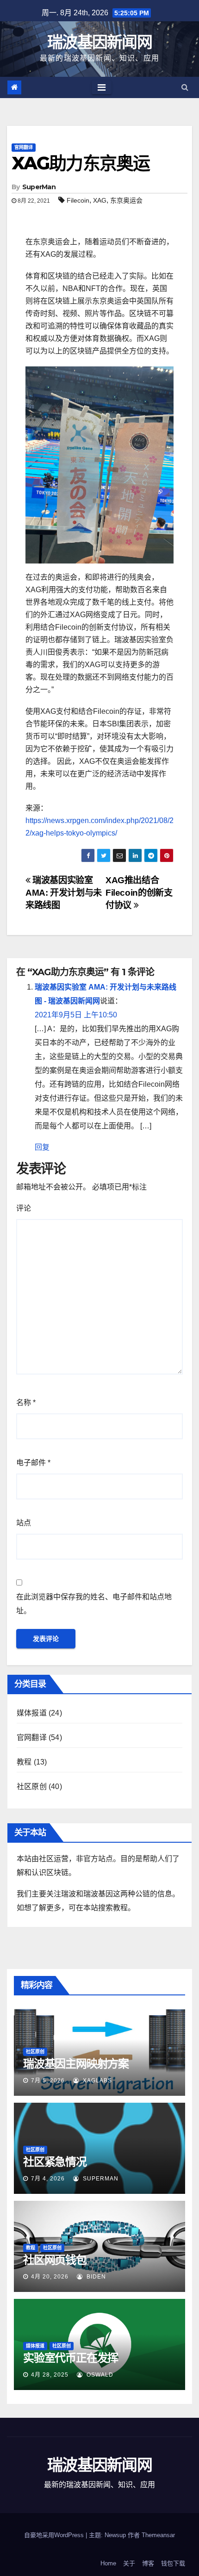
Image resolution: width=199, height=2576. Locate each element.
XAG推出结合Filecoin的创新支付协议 (139, 893)
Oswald (99, 2375)
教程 (24, 1762)
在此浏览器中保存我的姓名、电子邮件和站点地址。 (94, 1604)
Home (108, 2563)
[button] (185, 87)
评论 (24, 1208)
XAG (100, 200)
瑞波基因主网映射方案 (76, 2064)
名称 (26, 1403)
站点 (24, 1523)
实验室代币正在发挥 (71, 2358)
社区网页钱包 (55, 2260)
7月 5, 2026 (48, 2081)
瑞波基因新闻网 (99, 42)
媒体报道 (32, 1713)
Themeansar (158, 2535)
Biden (95, 2277)
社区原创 (32, 1786)
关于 (129, 2563)
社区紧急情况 (55, 2162)
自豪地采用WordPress (55, 2535)
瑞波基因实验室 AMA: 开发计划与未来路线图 (64, 893)
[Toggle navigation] (102, 87)
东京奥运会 (126, 200)
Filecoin (78, 200)
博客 (148, 2563)
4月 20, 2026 (50, 2277)
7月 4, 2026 (48, 2179)
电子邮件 (33, 1463)
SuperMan (39, 187)
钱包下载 (173, 2563)
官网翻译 (24, 147)
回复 (42, 1147)
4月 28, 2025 (50, 2375)
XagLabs (96, 2081)
